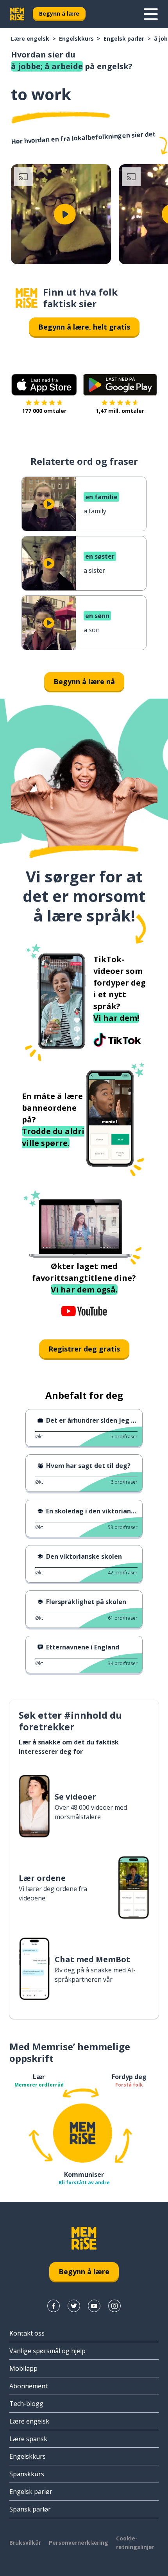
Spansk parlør (30, 2509)
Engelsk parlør (124, 39)
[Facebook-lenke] (54, 2306)
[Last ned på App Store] (44, 385)
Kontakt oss (27, 2333)
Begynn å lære (59, 13)
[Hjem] (27, 298)
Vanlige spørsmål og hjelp (47, 2351)
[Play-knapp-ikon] (65, 214)
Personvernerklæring (79, 2543)
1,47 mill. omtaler (120, 411)
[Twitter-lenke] (74, 2306)
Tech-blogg (26, 2404)
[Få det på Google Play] (120, 385)
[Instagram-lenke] (114, 2306)
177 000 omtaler (44, 411)
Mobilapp (23, 2368)
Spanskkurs (27, 2474)
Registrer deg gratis (84, 1349)
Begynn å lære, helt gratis (84, 327)
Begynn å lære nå (84, 681)
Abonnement (29, 2386)
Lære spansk (28, 2439)
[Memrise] (17, 14)
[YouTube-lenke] (94, 2306)
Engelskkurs (76, 39)
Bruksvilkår (25, 2543)
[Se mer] (151, 14)
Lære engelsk (30, 39)
